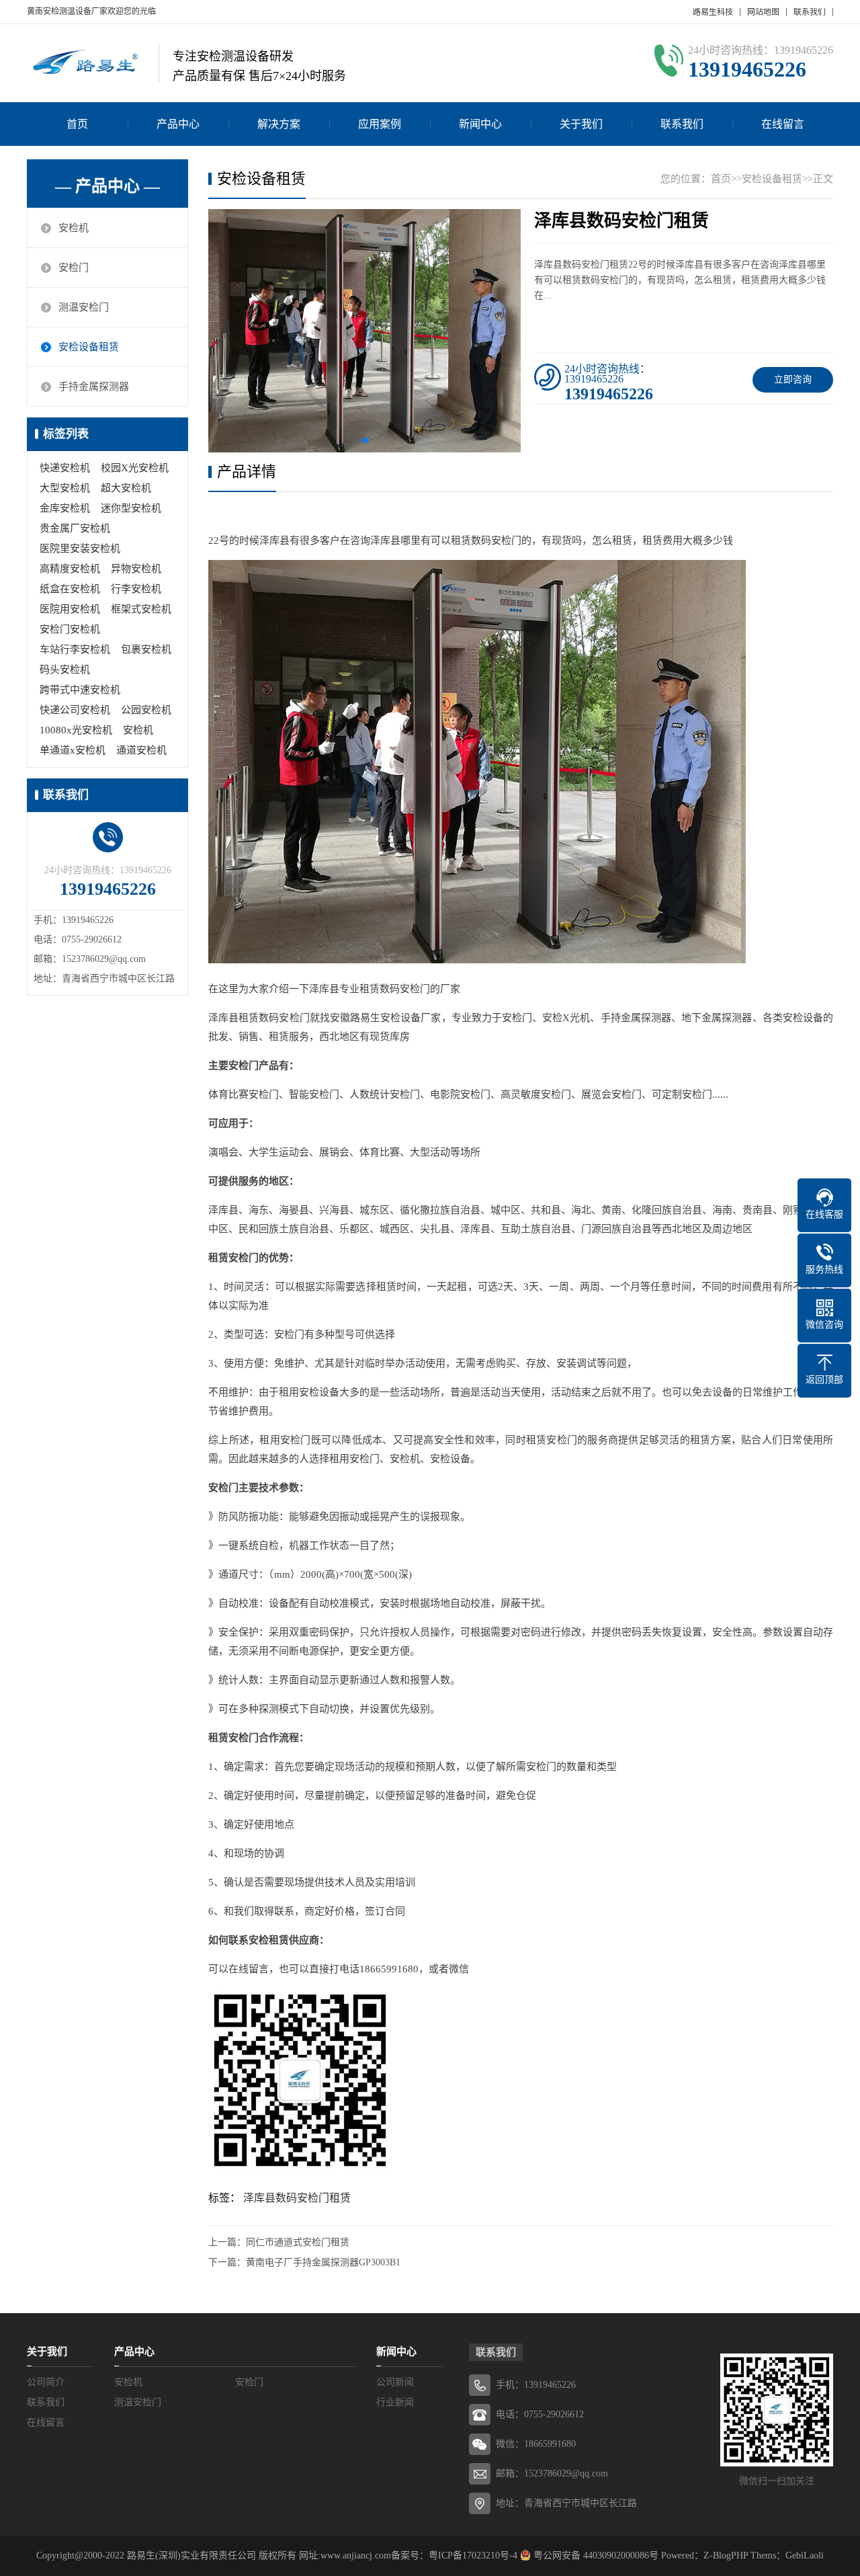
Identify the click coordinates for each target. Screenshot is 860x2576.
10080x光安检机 (76, 730)
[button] (365, 440)
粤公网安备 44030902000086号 (595, 2555)
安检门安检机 (70, 629)
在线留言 (783, 124)
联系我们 (810, 12)
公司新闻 (395, 2382)
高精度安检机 (70, 569)
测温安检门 (84, 307)
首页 (77, 124)
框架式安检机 (141, 609)
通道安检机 (141, 750)
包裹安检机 (146, 649)
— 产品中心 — (107, 186)
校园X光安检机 (135, 468)
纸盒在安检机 (70, 589)
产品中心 (178, 124)
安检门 (74, 268)
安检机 (74, 228)
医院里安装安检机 (80, 549)
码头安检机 (65, 670)
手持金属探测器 (94, 387)
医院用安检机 (70, 609)
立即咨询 (793, 379)
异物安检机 (136, 569)
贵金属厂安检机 (75, 528)
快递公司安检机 (75, 710)
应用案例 (380, 124)
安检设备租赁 (89, 347)
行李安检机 (136, 589)
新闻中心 (480, 124)
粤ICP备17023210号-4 (473, 2555)
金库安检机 (65, 508)
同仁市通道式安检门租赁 (298, 2242)
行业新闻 (395, 2402)
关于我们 (581, 124)
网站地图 (763, 12)
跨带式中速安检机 (80, 690)
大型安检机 (65, 488)
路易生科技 (713, 12)
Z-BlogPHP (726, 2555)
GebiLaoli (805, 2555)
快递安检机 (65, 468)
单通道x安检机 (73, 750)
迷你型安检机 (131, 508)
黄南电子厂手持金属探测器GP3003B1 (323, 2262)
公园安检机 (146, 710)
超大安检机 (126, 488)
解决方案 (279, 124)
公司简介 (46, 2382)
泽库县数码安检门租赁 (297, 2198)
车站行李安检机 (75, 649)
